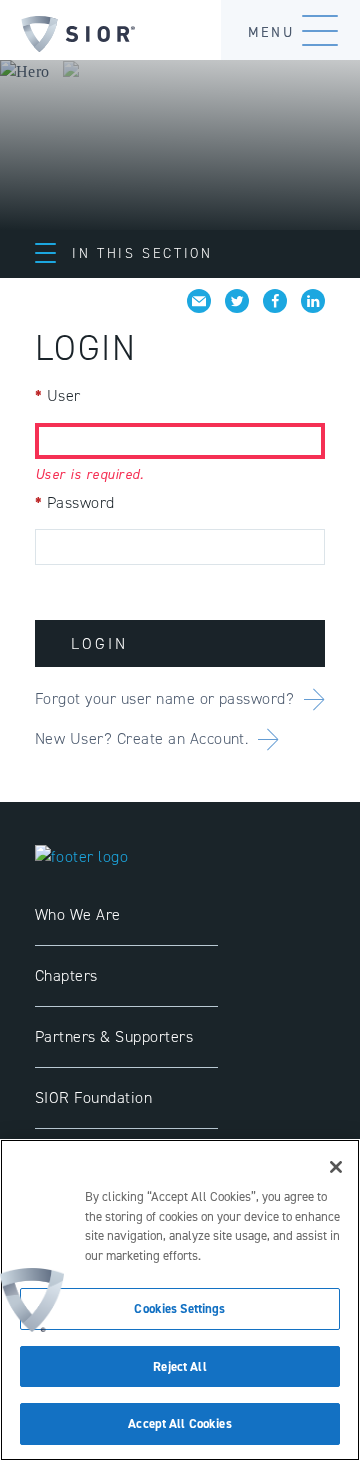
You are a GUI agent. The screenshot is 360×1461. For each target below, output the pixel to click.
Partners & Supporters (114, 1036)
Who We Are (78, 914)
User (58, 395)
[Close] (336, 1167)
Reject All (179, 1366)
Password (75, 502)
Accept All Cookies (179, 1423)
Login (99, 643)
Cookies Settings (179, 1308)
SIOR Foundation (93, 1097)
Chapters (66, 975)
